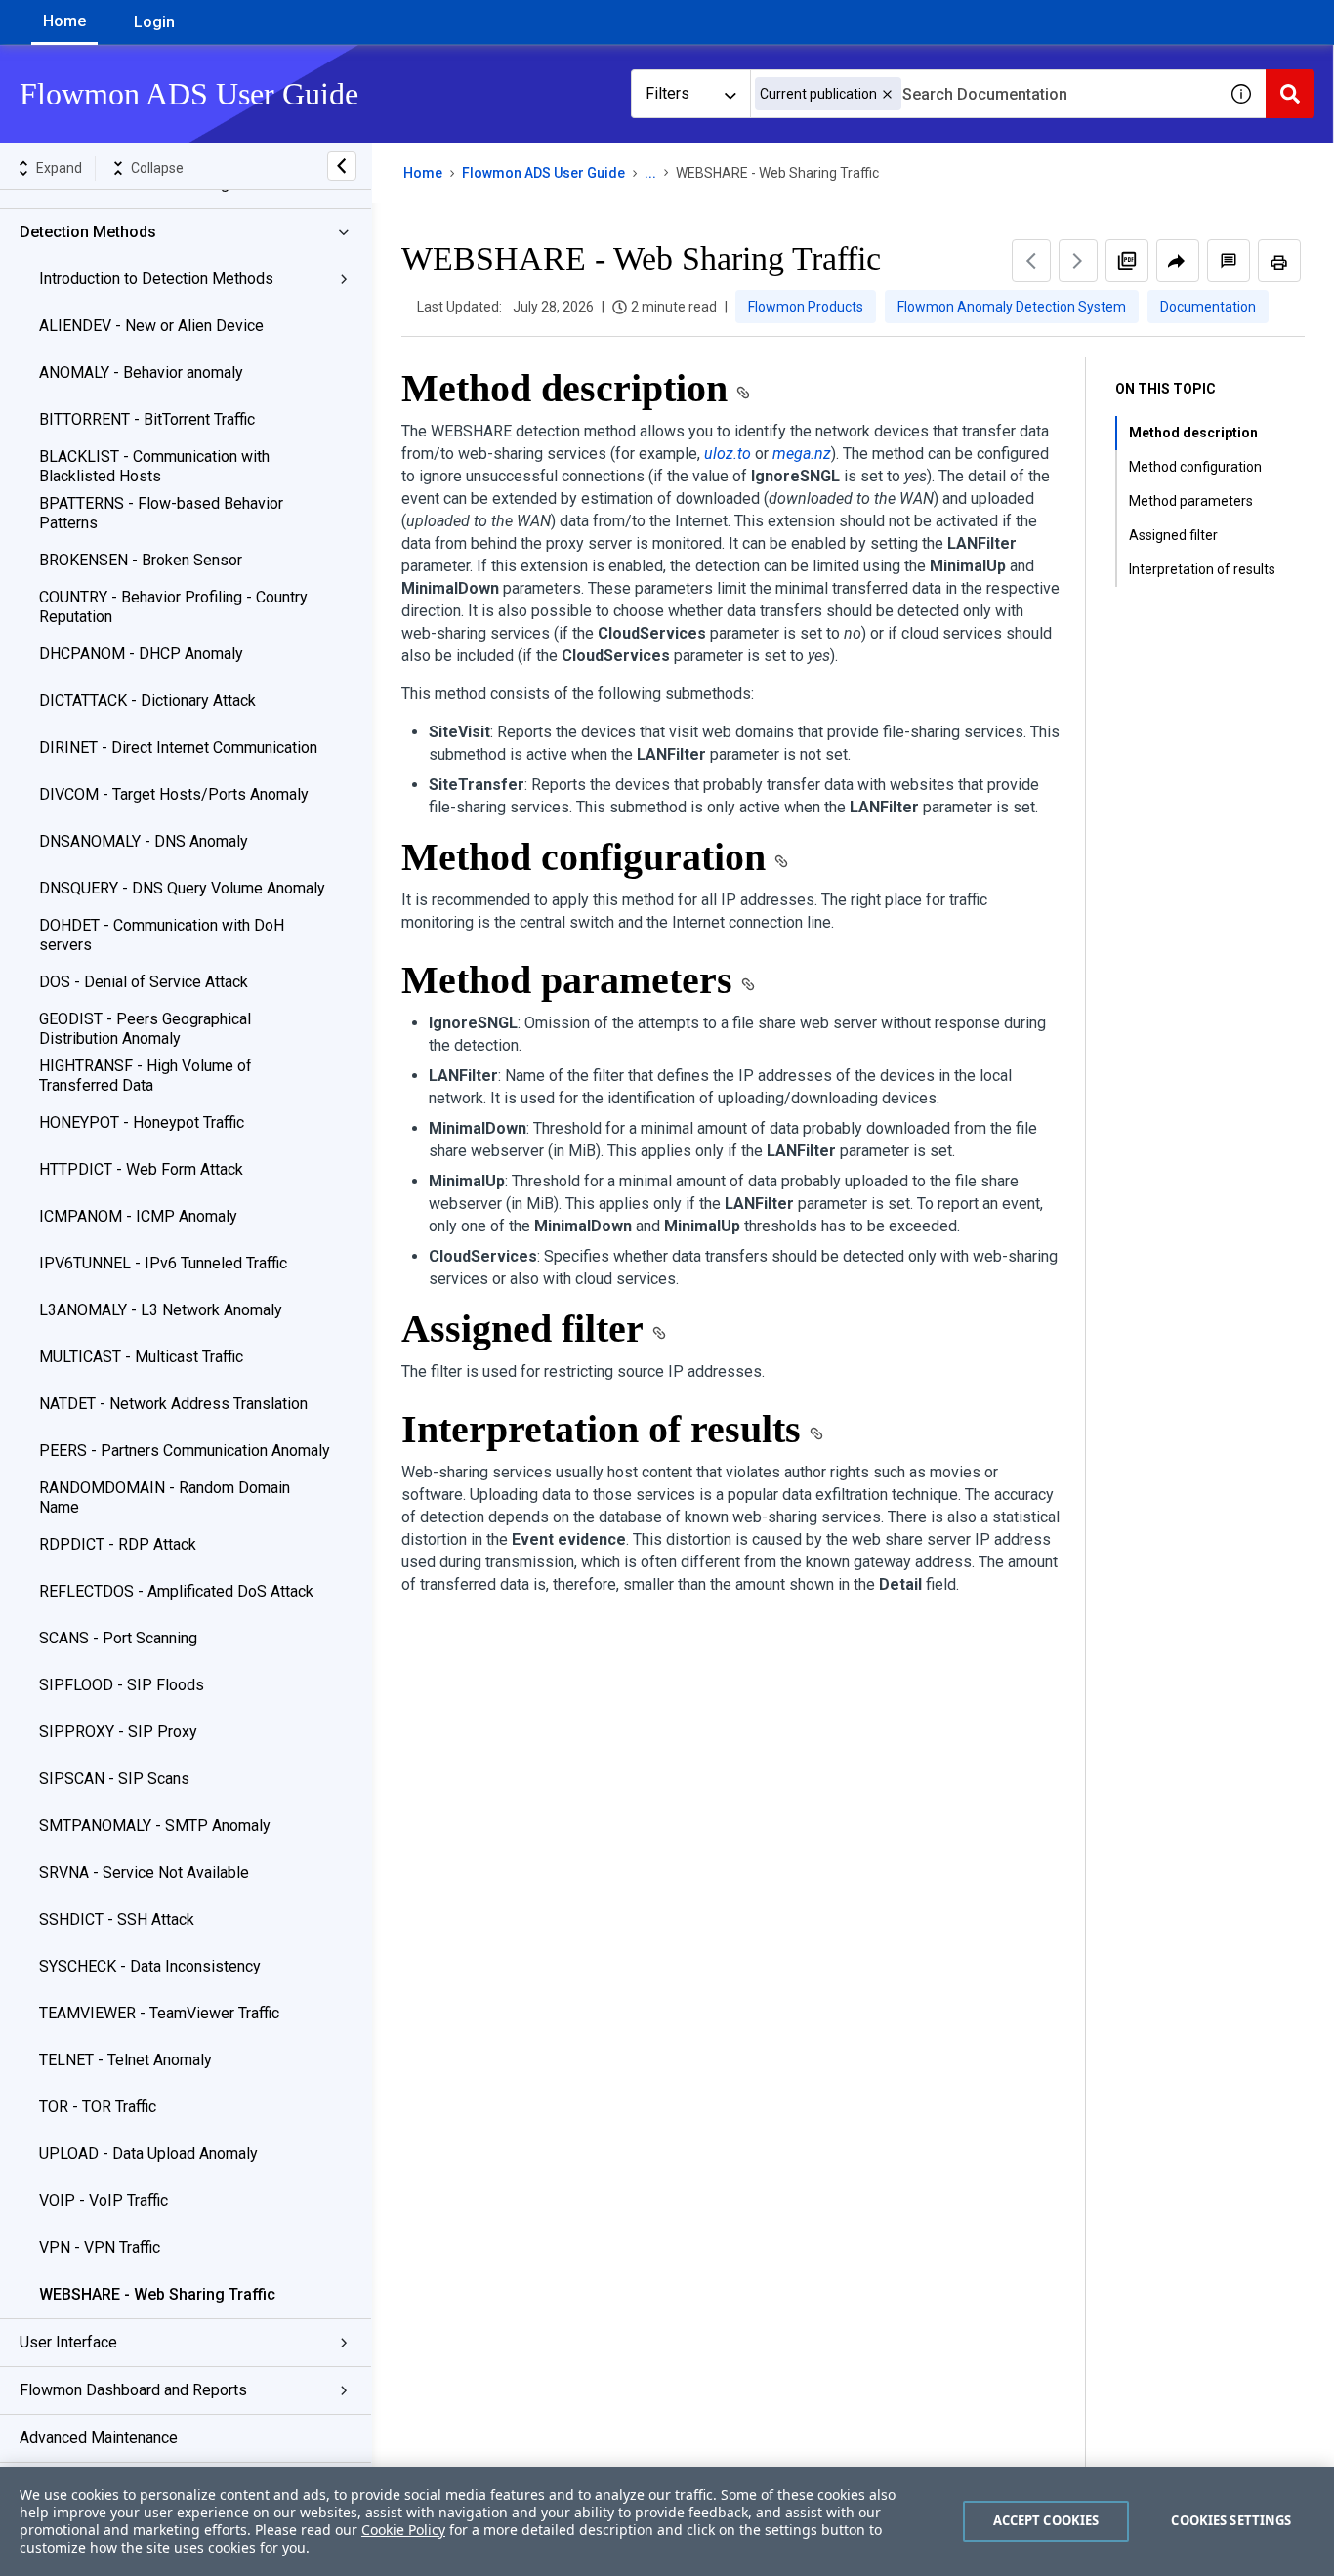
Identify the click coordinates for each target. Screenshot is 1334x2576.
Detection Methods (88, 232)
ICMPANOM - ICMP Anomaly (138, 1216)
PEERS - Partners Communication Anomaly (185, 1451)
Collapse (157, 168)
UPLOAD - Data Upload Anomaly (148, 2154)
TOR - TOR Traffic (98, 2107)
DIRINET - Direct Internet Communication (178, 748)
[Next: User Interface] (1078, 261)
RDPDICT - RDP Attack (118, 1544)
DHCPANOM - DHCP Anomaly (141, 654)
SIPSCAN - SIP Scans (114, 1779)
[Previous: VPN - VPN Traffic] (1031, 261)
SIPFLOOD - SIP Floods (122, 1685)
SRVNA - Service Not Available (144, 1872)
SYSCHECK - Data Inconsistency (150, 1966)
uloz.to (728, 454)
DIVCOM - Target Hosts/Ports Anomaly (174, 794)
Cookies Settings (1231, 2520)
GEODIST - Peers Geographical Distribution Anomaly (145, 1029)
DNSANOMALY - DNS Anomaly (144, 841)
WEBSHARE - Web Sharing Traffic (157, 2294)
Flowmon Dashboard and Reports (133, 2390)
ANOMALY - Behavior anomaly (141, 373)
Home (64, 21)
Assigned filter (1173, 535)
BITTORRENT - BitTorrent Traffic (147, 419)
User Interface (68, 2342)
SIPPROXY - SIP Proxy (118, 1732)
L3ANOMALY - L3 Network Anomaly (161, 1310)
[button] (887, 94)
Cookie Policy (403, 2530)
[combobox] (983, 94)
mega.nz (802, 454)
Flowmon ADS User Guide (543, 173)
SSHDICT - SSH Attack (117, 1919)
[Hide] (342, 166)
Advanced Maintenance (99, 2438)
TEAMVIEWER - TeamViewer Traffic (159, 2013)
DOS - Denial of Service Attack (144, 982)
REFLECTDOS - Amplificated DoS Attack (176, 1591)
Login (154, 22)
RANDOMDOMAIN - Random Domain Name (165, 1497)
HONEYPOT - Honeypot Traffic (142, 1122)
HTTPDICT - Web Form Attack (141, 1169)
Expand (59, 168)
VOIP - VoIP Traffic (104, 2201)
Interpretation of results (1202, 569)
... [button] (650, 173)
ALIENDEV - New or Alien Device (151, 326)
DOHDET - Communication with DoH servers (162, 935)
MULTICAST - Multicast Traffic (141, 1357)
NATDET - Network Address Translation (173, 1404)
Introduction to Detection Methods (156, 279)
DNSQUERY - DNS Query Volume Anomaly (182, 888)
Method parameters (1191, 501)
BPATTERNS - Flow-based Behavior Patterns (161, 513)
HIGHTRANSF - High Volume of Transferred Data (146, 1076)
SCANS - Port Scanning (118, 1638)
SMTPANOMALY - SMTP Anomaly (155, 1826)
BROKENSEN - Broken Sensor (141, 560)
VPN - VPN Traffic (100, 2247)
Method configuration (1195, 467)
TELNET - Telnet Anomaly (125, 2060)
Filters (667, 93)
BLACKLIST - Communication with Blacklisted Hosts (154, 466)
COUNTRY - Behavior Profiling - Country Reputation (173, 607)
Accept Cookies (1046, 2520)
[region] (667, 2521)
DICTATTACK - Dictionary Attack (147, 701)
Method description (1193, 433)
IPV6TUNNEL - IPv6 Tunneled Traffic (163, 1263)
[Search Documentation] (1290, 94)
